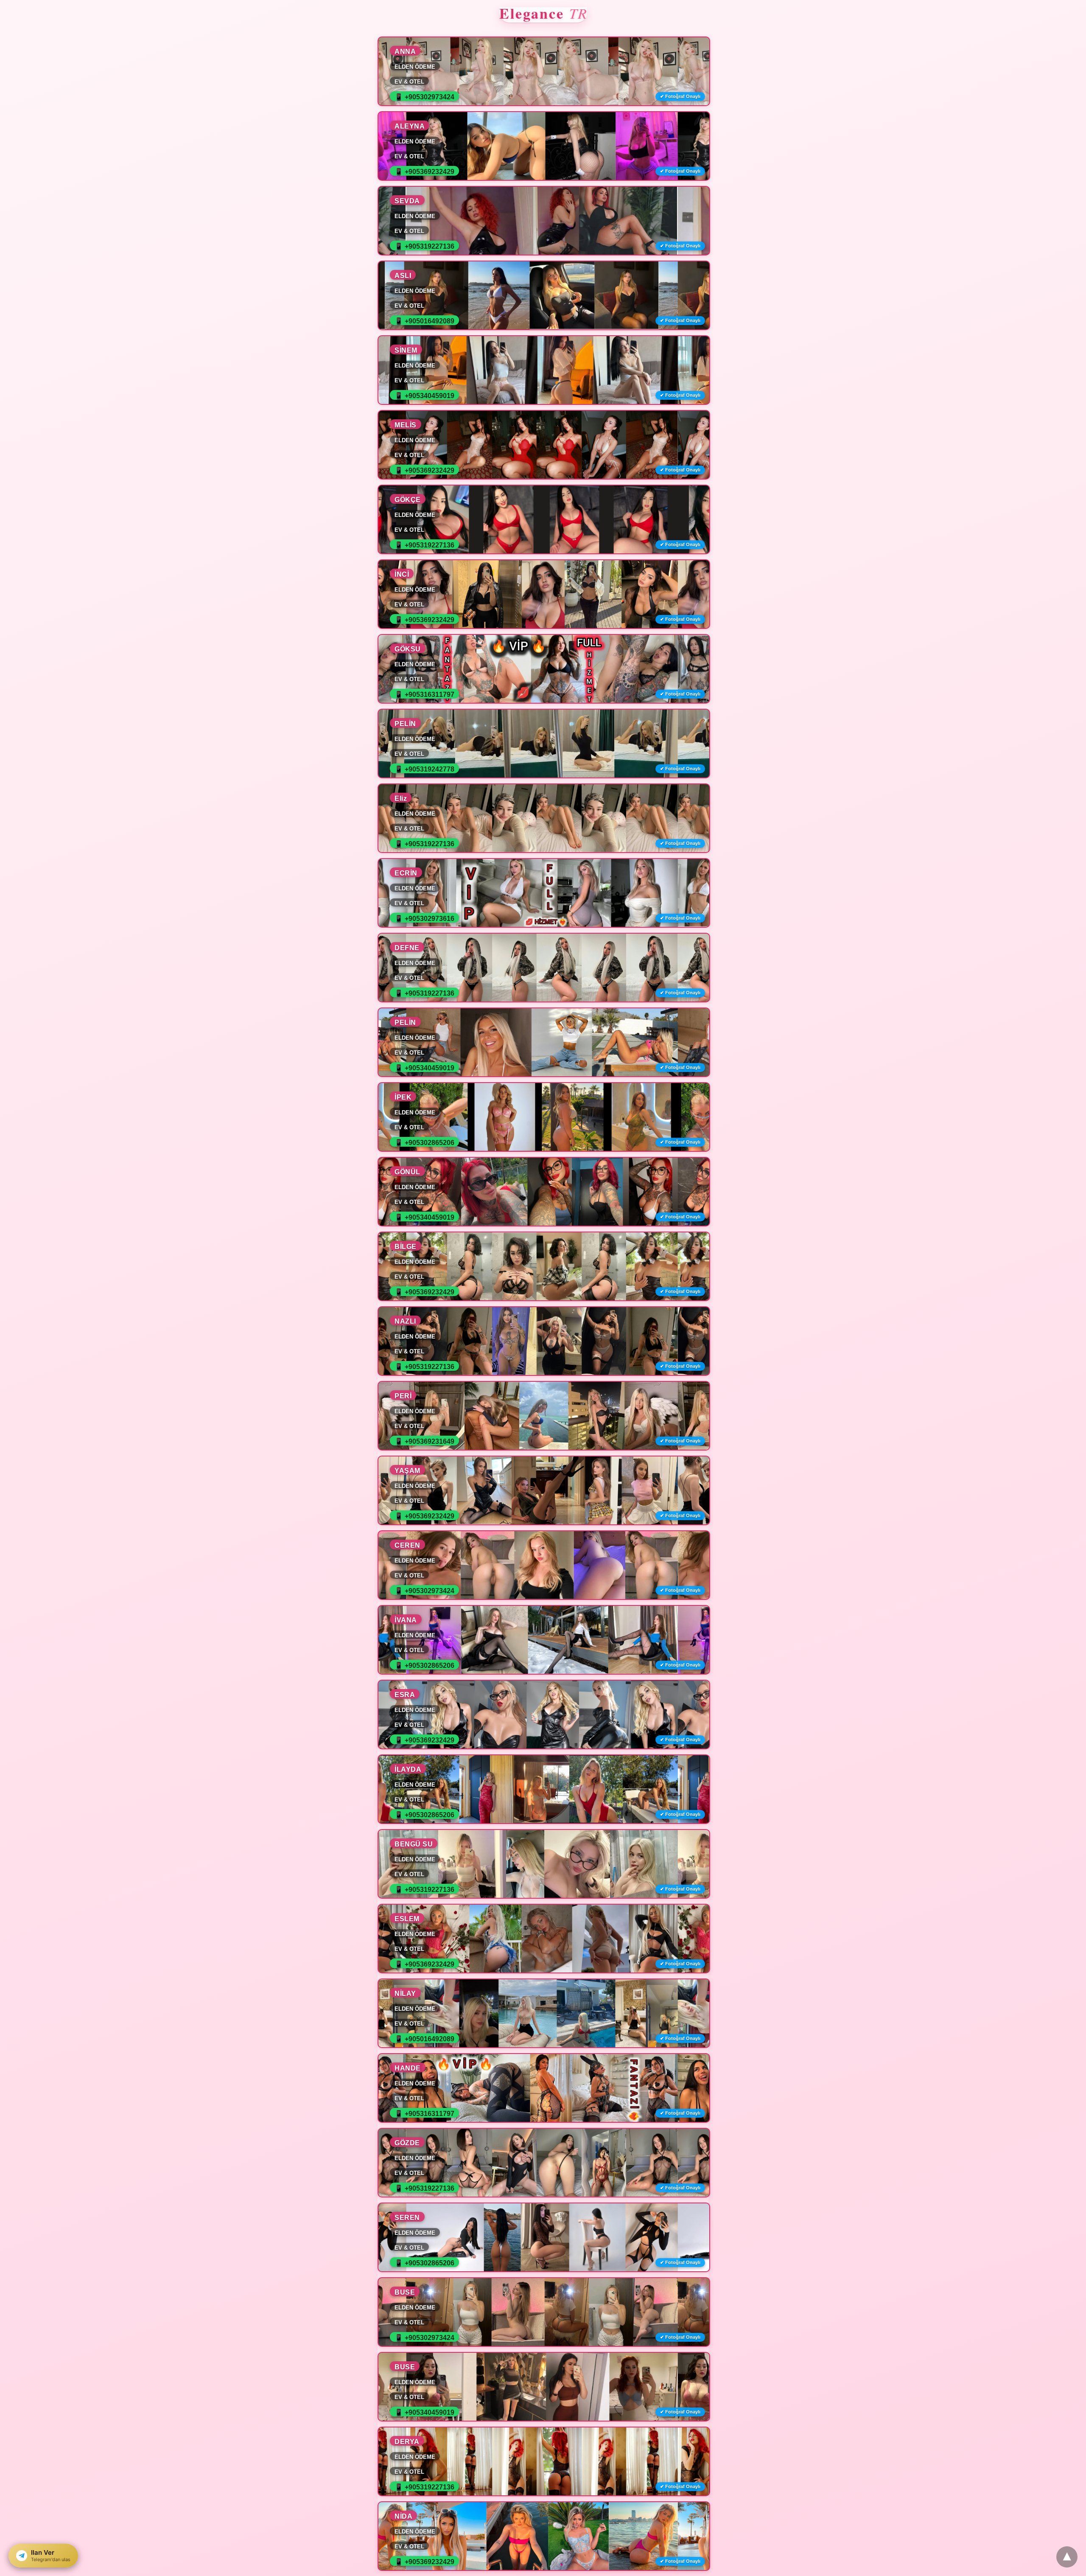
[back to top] (1067, 2557)
